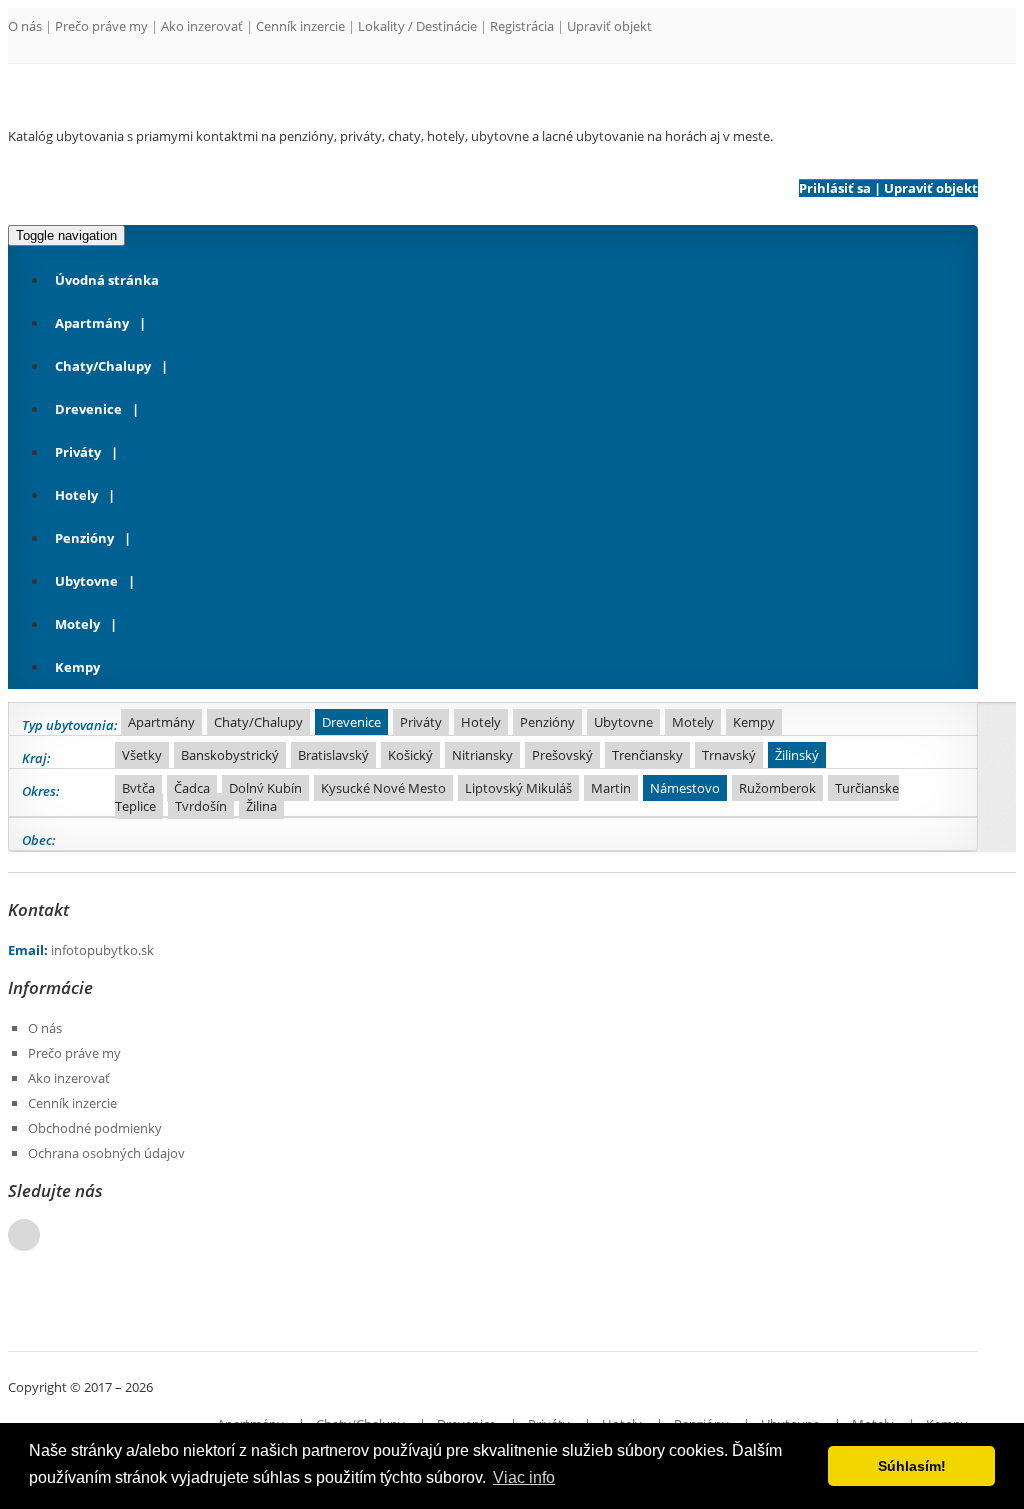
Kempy (77, 667)
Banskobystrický (230, 755)
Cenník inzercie (300, 26)
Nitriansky (482, 755)
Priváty (78, 452)
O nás (25, 26)
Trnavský (729, 755)
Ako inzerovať (202, 26)
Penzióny (84, 538)
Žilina (261, 806)
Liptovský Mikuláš (518, 788)
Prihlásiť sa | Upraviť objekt (888, 188)
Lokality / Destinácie (417, 26)
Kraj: (36, 758)
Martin (611, 788)
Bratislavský (333, 755)
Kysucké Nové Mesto (383, 788)
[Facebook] (24, 1235)
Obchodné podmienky (95, 1128)
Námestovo (685, 788)
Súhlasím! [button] (912, 1466)
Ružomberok (777, 788)
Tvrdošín (201, 806)
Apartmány (92, 323)
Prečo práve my (101, 26)
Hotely (76, 495)
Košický (410, 755)
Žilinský (797, 755)
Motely (77, 624)
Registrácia (522, 26)
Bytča (138, 788)
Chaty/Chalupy (103, 366)
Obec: (39, 840)
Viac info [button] (524, 1477)
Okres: (41, 791)
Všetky (142, 755)
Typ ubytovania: (70, 725)
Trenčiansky (647, 755)
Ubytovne (86, 581)
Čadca (192, 788)
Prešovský (562, 755)
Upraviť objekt (609, 26)
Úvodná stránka (107, 280)
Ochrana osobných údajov (106, 1153)
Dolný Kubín (265, 788)
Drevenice (88, 409)
